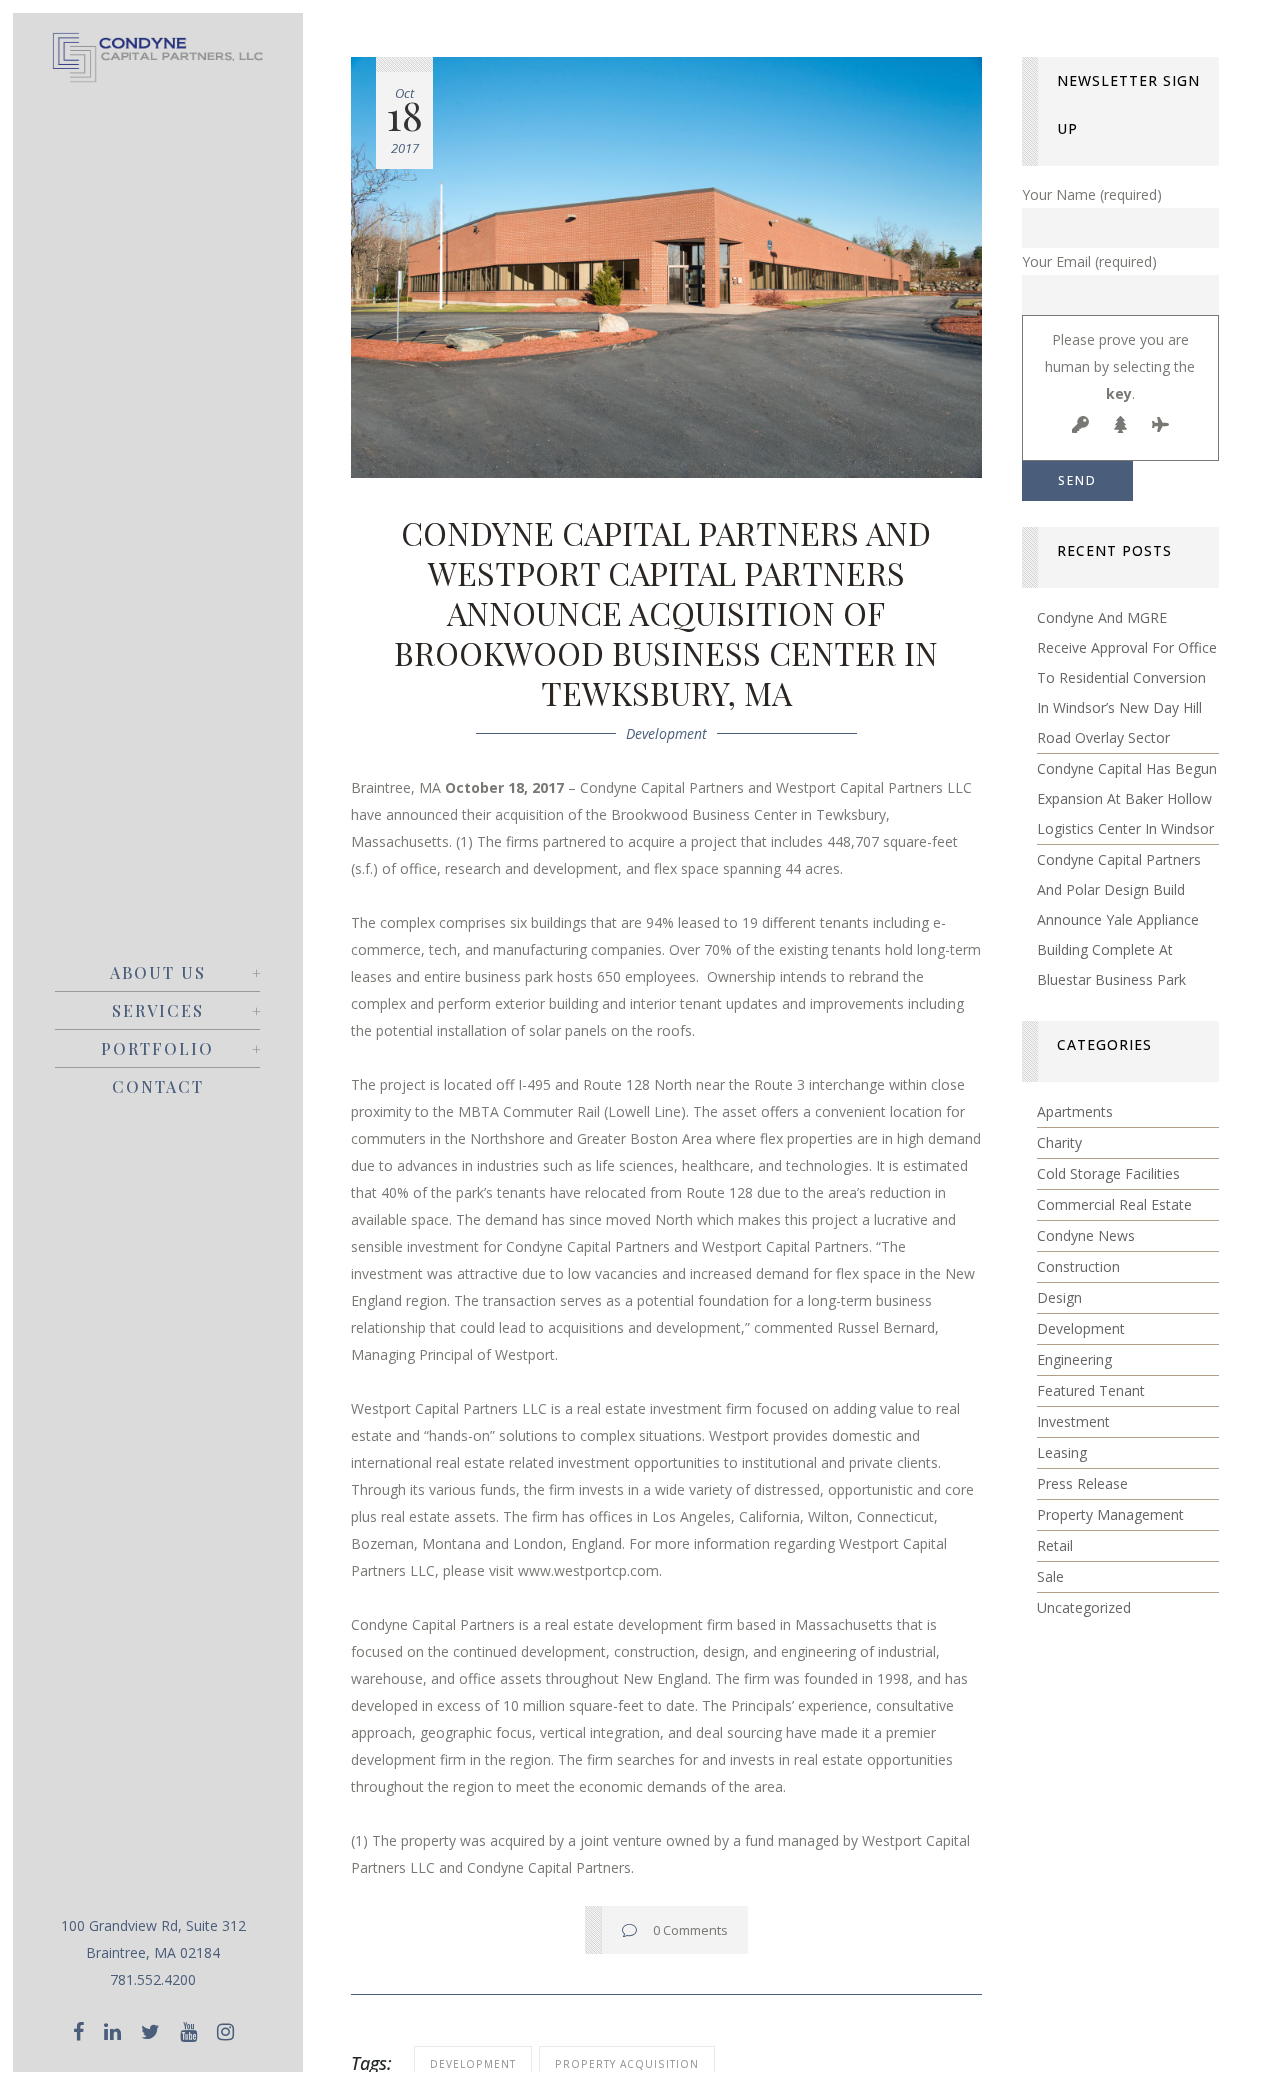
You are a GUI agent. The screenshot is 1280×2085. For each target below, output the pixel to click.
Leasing (1062, 1452)
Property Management (1110, 1514)
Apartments (1075, 1111)
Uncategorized (1084, 1607)
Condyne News (1086, 1235)
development (473, 2064)
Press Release (1082, 1483)
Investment (1073, 1421)
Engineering (1074, 1359)
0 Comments (690, 1930)
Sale (1050, 1576)
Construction (1078, 1266)
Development (666, 733)
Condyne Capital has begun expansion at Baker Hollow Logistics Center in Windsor (1127, 798)
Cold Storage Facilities (1108, 1173)
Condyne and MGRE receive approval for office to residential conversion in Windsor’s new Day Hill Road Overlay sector (1127, 677)
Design (1059, 1297)
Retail (1055, 1545)
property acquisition (627, 2064)
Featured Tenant (1091, 1390)
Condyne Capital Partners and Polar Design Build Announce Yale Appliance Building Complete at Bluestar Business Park (1119, 919)
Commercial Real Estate (1114, 1204)
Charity (1059, 1142)
